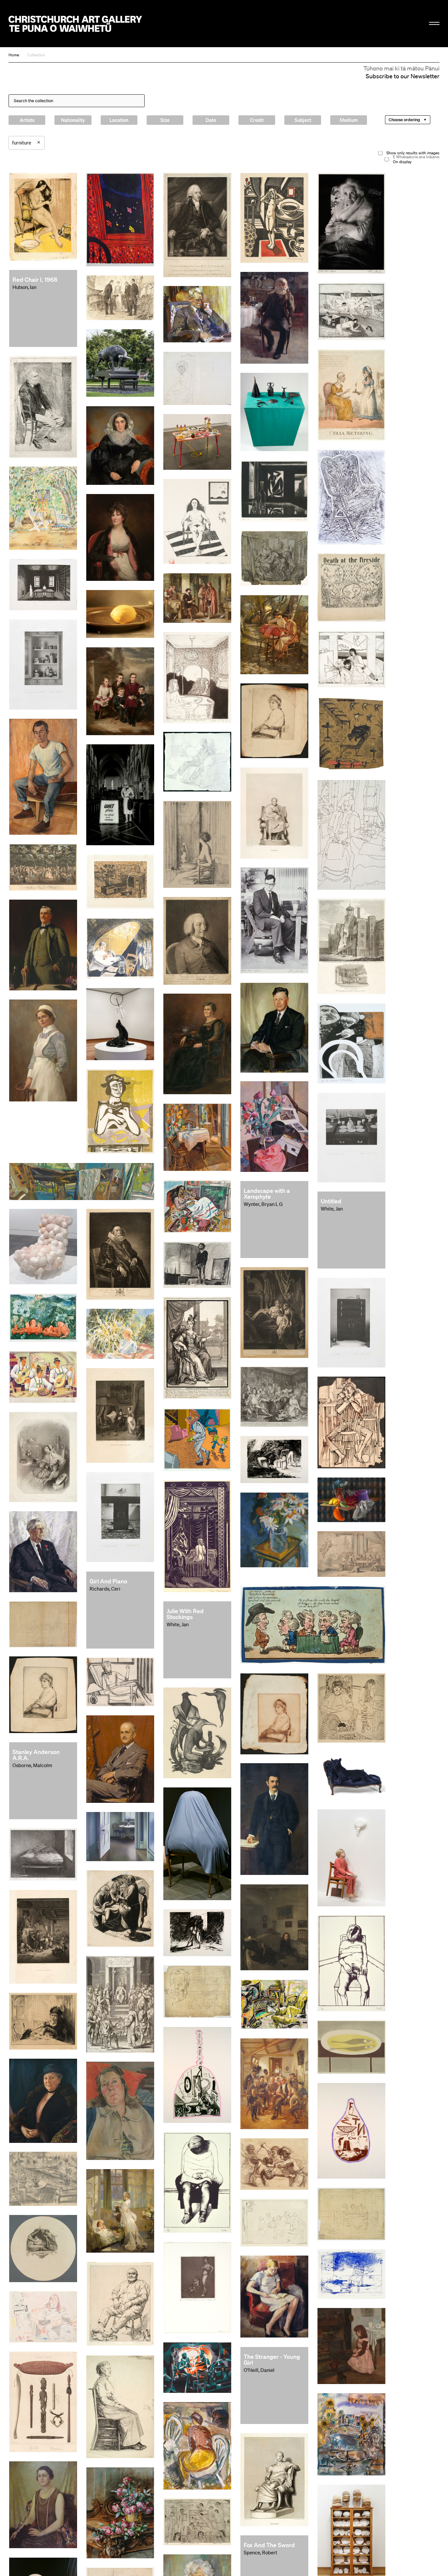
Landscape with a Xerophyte (267, 1193)
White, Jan (332, 1209)
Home (14, 55)
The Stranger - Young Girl (272, 2359)
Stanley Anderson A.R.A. (36, 1755)
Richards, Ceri (105, 1589)
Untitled (331, 1201)
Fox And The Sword (269, 2545)
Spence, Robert (260, 2552)
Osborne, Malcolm (32, 1765)
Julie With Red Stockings (185, 1614)
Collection (36, 55)
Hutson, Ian (24, 287)
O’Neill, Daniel (259, 2370)
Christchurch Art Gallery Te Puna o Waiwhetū (75, 24)
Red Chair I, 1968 (35, 279)
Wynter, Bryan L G (263, 1204)
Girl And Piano (108, 1581)
